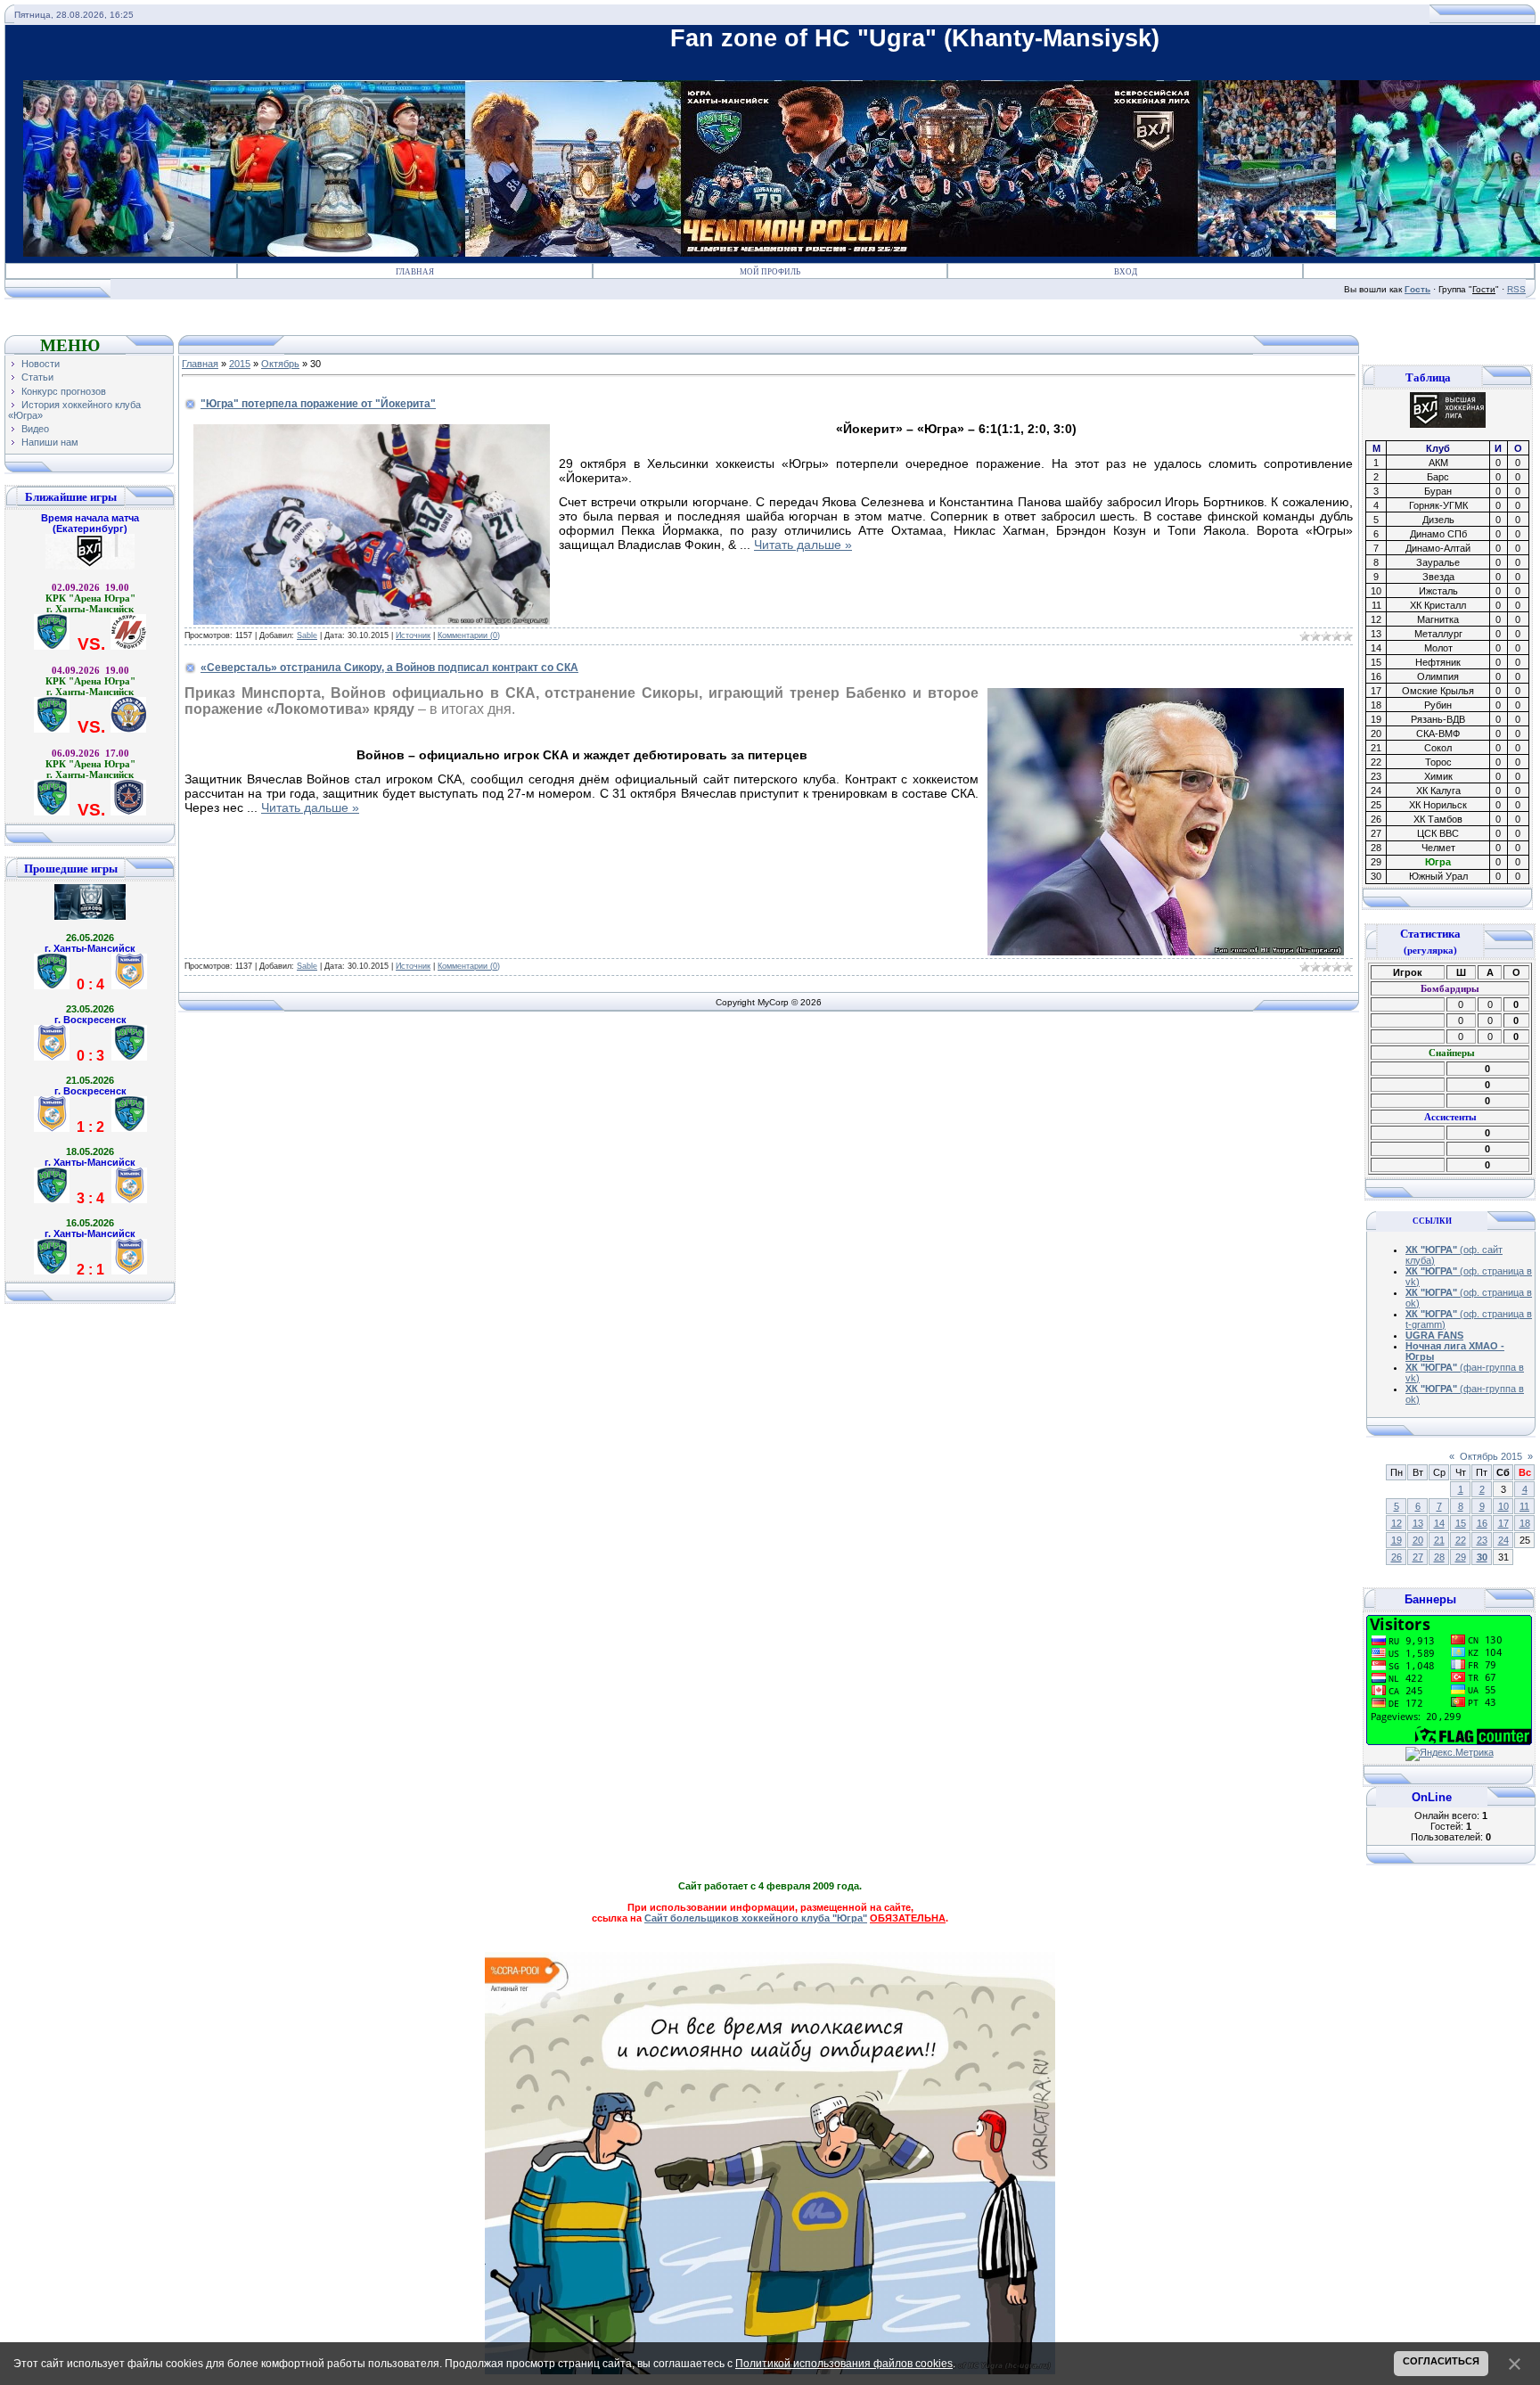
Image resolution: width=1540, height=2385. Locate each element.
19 (1397, 1540)
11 (1524, 1506)
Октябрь (280, 364)
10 (1503, 1506)
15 (1461, 1523)
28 (1439, 1557)
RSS (1516, 289)
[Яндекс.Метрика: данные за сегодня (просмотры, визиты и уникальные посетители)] (1450, 1754)
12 (1397, 1523)
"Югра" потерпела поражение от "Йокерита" (318, 404)
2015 (240, 364)
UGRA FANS (1434, 1335)
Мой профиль (770, 272)
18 (1525, 1523)
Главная (415, 272)
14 (1439, 1523)
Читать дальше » (803, 545)
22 (1461, 1540)
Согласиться (1441, 2361)
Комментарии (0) (469, 635)
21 (1439, 1540)
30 (1482, 1557)
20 (1418, 1540)
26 (1397, 1557)
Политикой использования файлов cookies (844, 2364)
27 (1418, 1557)
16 (1482, 1523)
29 (1461, 1557)
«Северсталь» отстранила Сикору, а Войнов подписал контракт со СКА (389, 668)
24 (1503, 1540)
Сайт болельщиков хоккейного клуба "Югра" (756, 1918)
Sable (307, 635)
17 (1503, 1523)
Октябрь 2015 (1491, 1456)
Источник (413, 635)
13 (1418, 1523)
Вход (1126, 272)
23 (1482, 1540)
